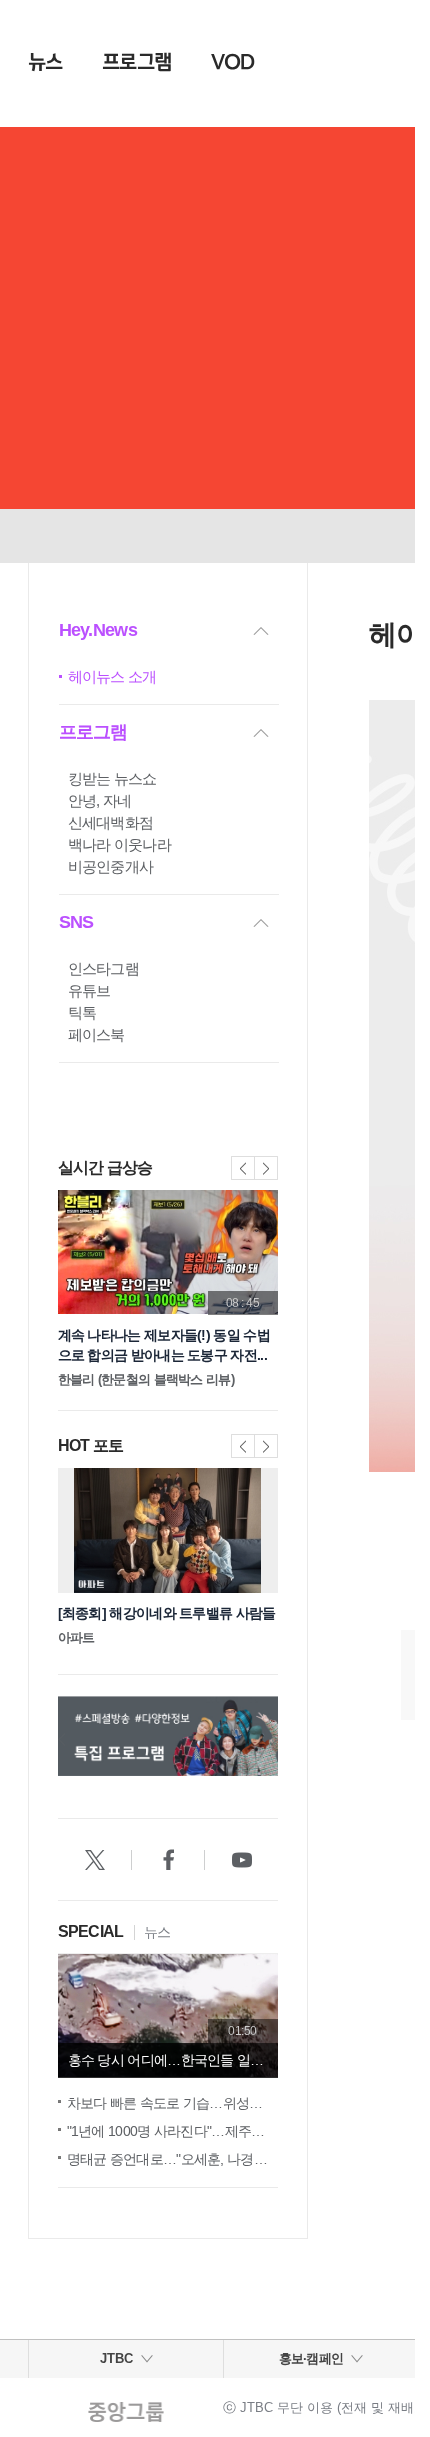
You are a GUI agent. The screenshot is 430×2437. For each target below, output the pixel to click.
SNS (76, 922)
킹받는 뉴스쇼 (112, 778)
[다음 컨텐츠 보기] (274, 1739)
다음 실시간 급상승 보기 (266, 1168)
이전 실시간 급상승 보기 (243, 1168)
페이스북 (96, 1034)
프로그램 (136, 62)
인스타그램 (104, 968)
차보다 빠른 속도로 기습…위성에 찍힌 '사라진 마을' (172, 2103)
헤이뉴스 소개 (112, 676)
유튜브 (89, 990)
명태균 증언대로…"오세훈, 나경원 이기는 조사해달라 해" (172, 2159)
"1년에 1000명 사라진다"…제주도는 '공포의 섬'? (172, 2131)
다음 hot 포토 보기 (266, 1446)
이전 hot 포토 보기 (243, 1446)
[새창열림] (94, 1860)
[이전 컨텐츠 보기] (61, 1739)
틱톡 (82, 1012)
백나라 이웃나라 (119, 844)
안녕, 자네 (100, 800)
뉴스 (45, 62)
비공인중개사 (111, 866)
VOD (232, 62)
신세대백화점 (111, 822)
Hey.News (98, 630)
